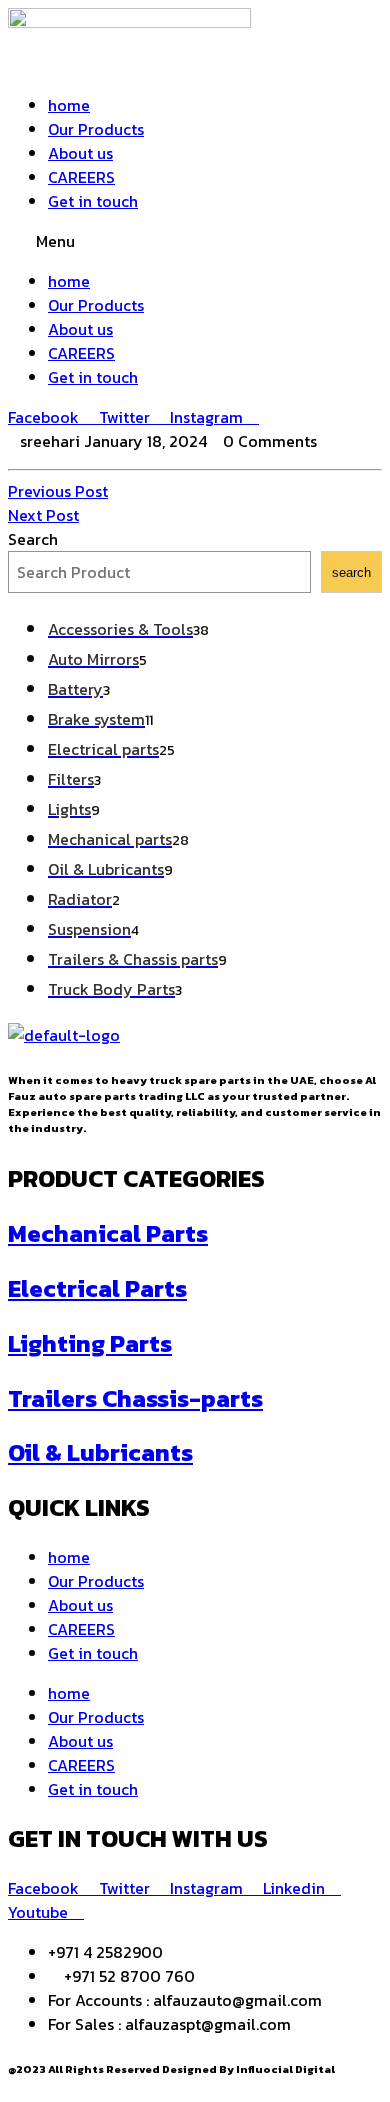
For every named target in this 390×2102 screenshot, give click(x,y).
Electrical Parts (97, 1288)
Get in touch (93, 201)
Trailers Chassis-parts (135, 1398)
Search (33, 539)
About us (80, 153)
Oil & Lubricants (100, 1452)
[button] (195, 241)
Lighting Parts (90, 1343)
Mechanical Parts (108, 1233)
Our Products (96, 129)
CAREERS (81, 177)
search (351, 572)
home (69, 105)
